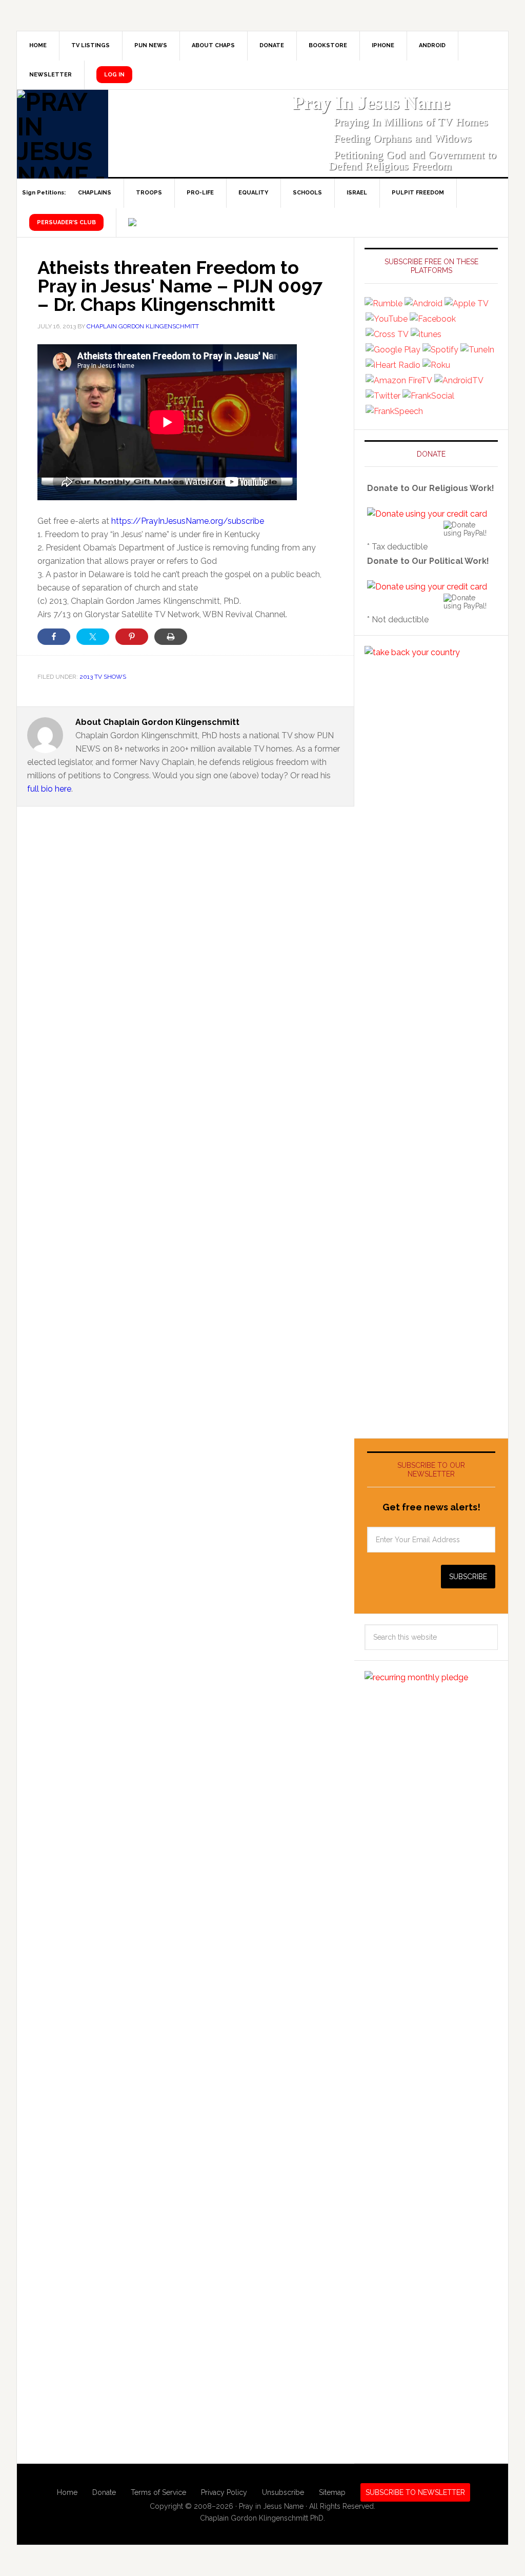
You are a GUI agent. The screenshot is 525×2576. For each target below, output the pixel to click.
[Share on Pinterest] (132, 637)
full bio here (49, 789)
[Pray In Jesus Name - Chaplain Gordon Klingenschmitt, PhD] (63, 134)
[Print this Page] (171, 637)
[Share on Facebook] (54, 637)
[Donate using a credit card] (427, 514)
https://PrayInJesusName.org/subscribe (188, 521)
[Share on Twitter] (93, 637)
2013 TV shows (103, 677)
